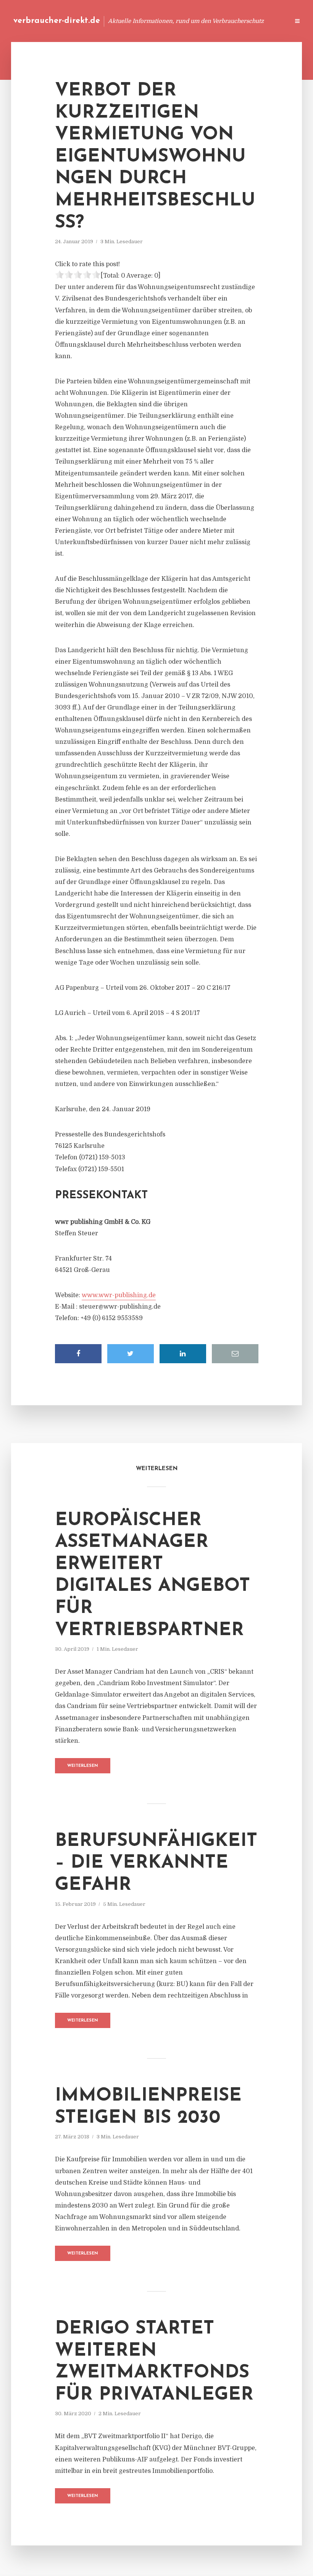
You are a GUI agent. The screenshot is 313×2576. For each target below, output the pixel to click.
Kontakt (191, 21)
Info (162, 21)
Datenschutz (267, 21)
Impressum (226, 21)
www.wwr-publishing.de (119, 1295)
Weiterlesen (83, 1766)
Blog (139, 21)
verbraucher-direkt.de (57, 21)
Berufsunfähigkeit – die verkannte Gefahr (156, 1863)
